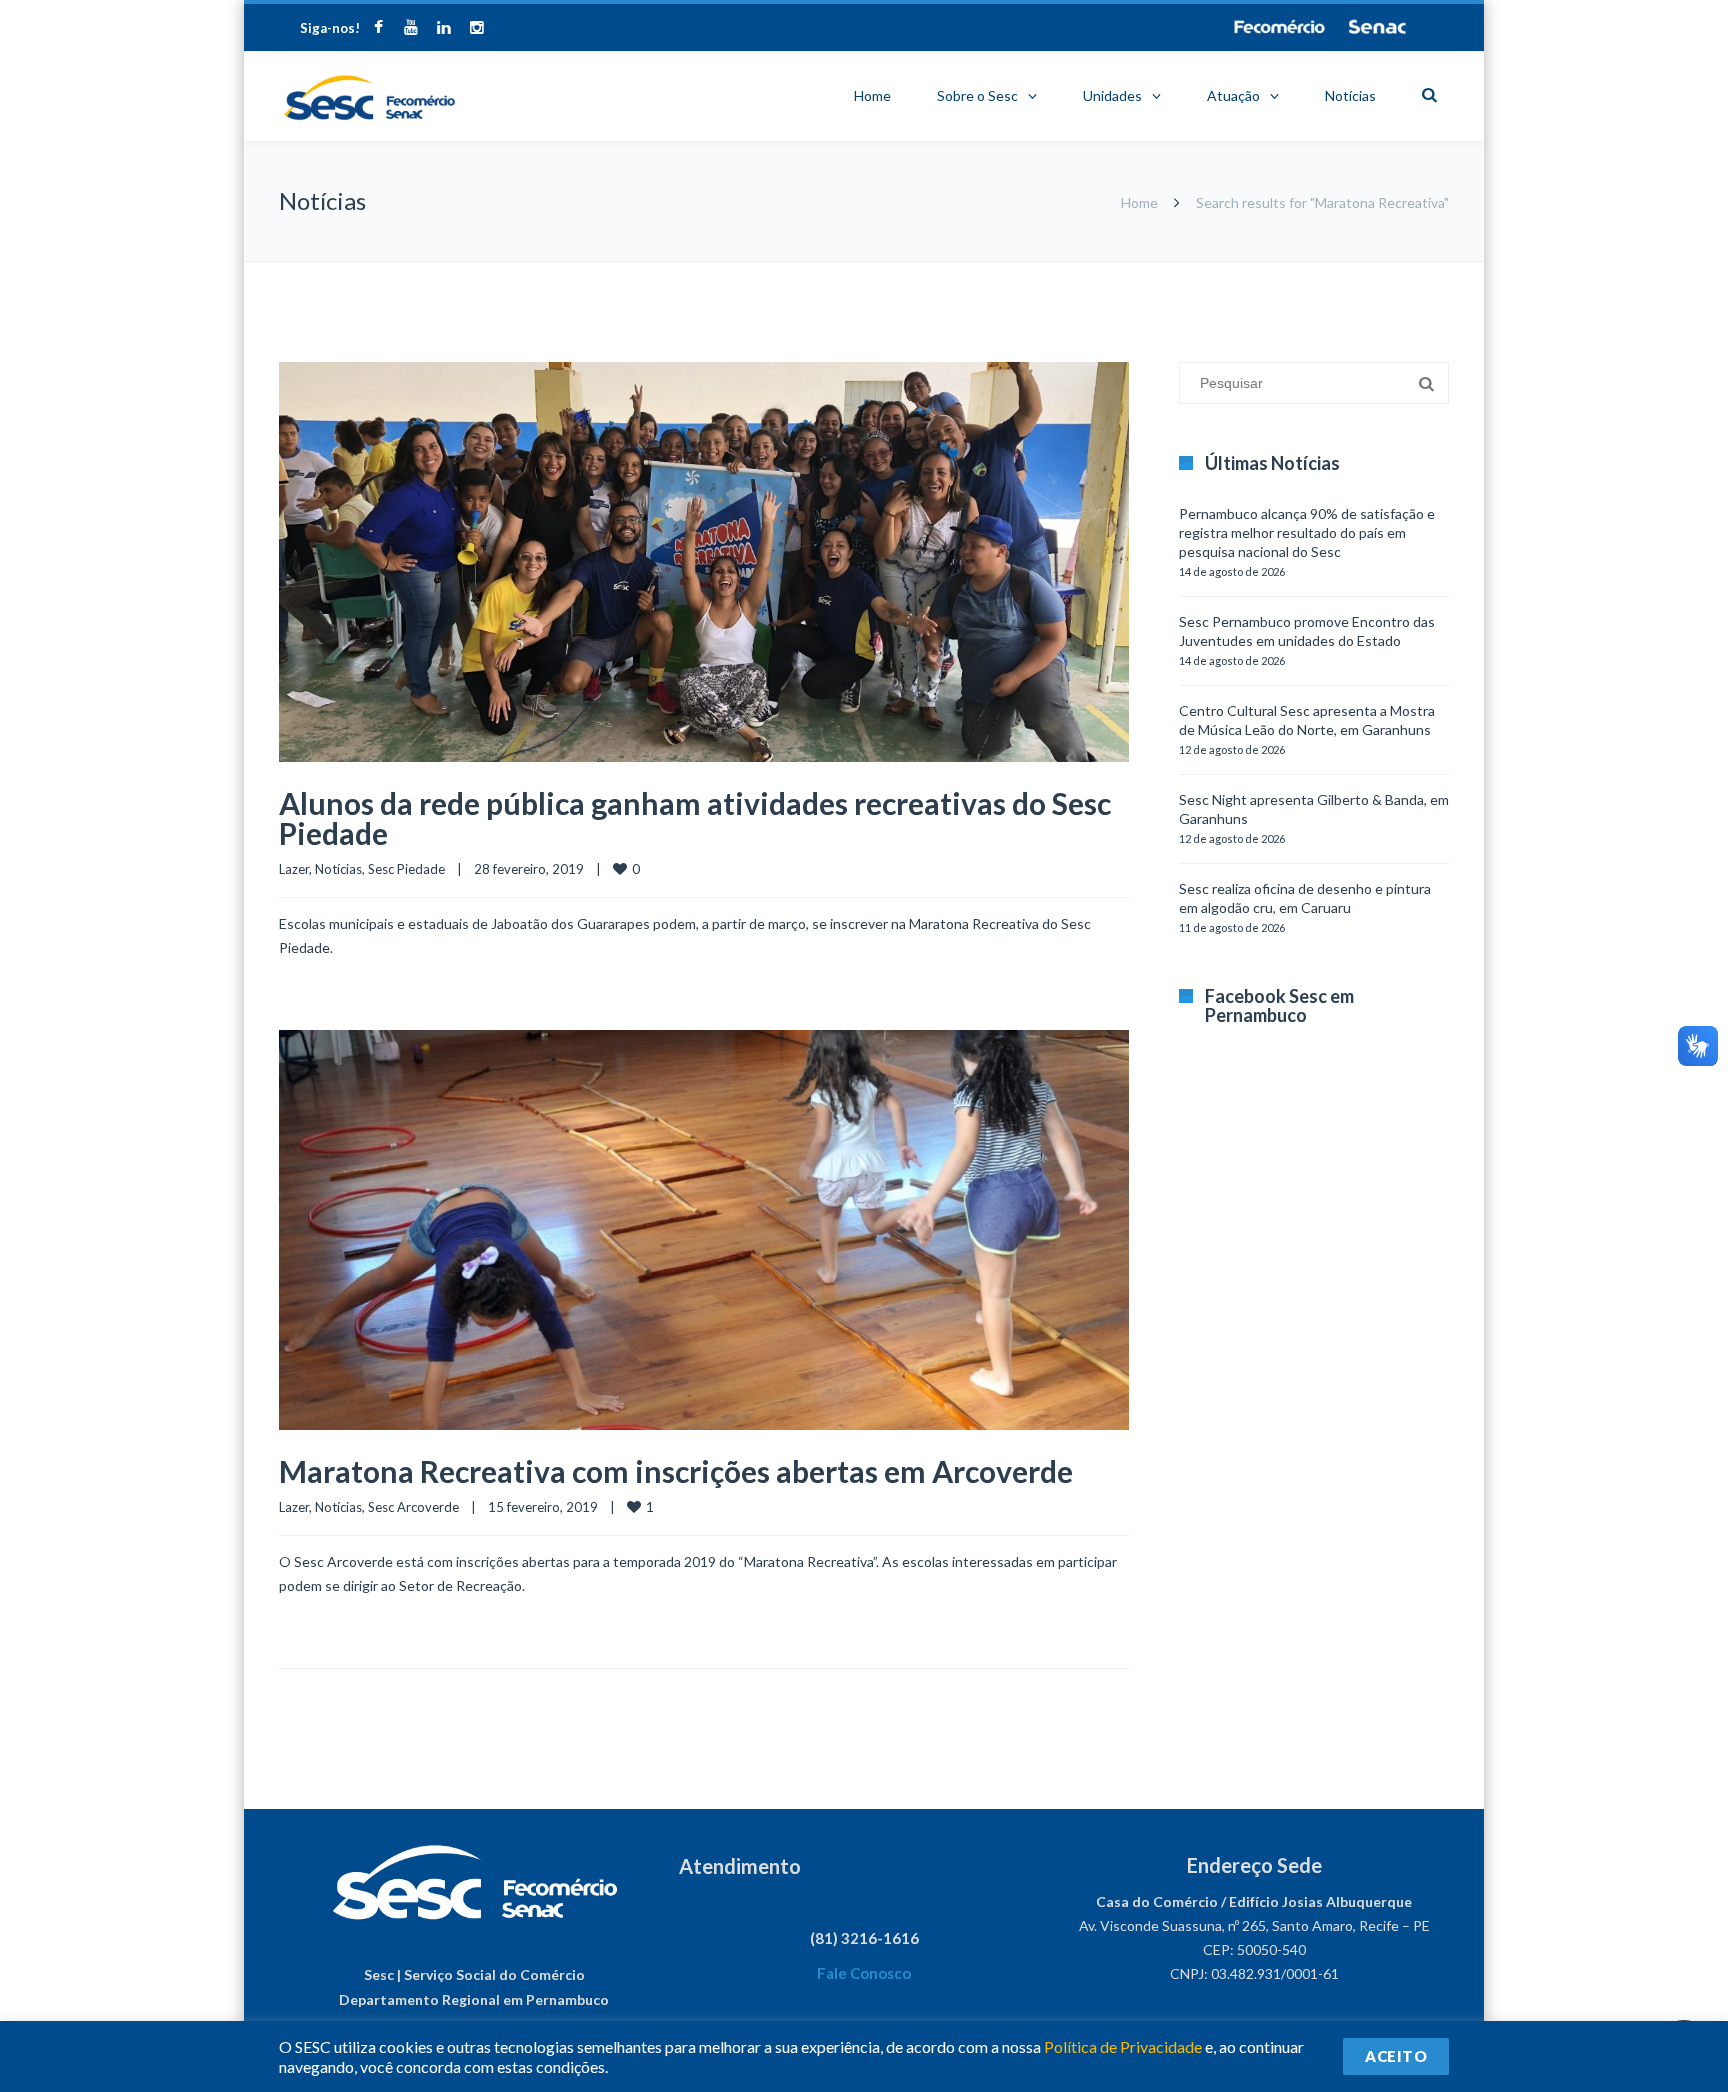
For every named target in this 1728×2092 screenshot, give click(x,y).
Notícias (1350, 95)
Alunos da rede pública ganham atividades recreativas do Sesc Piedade (695, 818)
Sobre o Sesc (977, 95)
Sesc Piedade (406, 869)
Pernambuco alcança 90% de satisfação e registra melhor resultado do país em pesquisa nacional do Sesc (1307, 532)
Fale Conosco (864, 1973)
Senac (1378, 27)
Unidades (1112, 95)
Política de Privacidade (1123, 2046)
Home (872, 95)
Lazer (294, 869)
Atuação (1233, 95)
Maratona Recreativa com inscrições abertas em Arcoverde (676, 1471)
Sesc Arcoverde (413, 1507)
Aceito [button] (1396, 2056)
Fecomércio (1279, 27)
